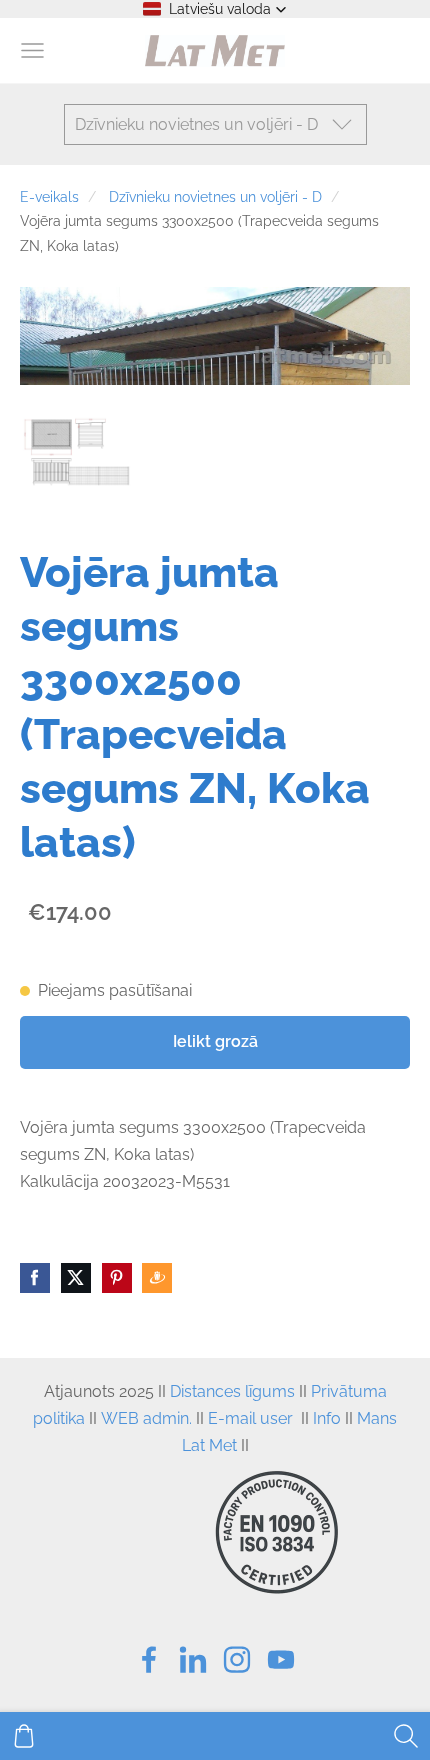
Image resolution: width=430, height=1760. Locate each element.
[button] (215, 9)
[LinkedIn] (193, 1659)
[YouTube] (281, 1659)
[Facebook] (149, 1659)
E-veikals (49, 196)
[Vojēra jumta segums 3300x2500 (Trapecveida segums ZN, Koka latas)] (78, 451)
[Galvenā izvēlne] (32, 50)
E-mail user (250, 1418)
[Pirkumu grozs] (24, 1736)
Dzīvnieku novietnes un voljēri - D (215, 196)
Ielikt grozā (215, 1041)
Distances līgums (232, 1391)
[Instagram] (237, 1659)
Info (327, 1418)
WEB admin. (146, 1418)
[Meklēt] (406, 1736)
